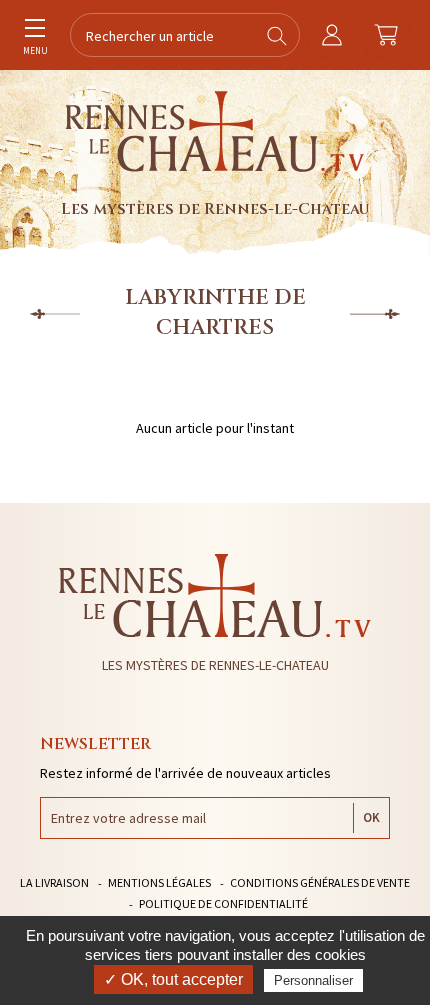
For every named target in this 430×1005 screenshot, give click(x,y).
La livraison (54, 882)
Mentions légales (159, 882)
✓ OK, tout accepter (173, 979)
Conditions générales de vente (320, 882)
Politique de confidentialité (223, 903)
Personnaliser (313, 980)
